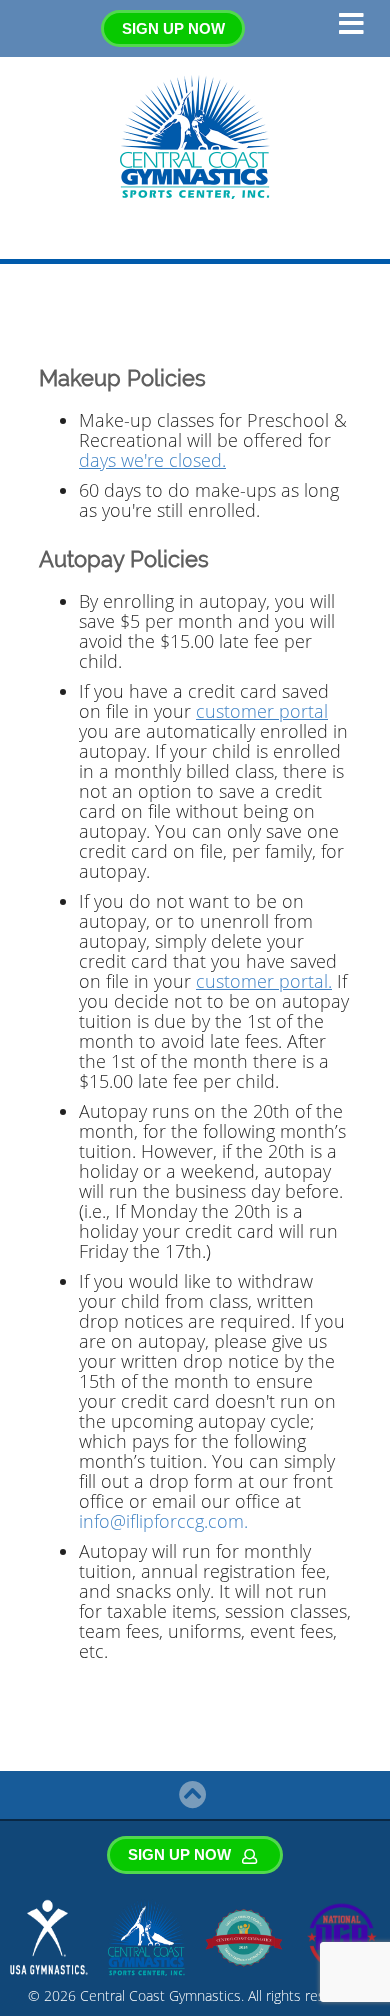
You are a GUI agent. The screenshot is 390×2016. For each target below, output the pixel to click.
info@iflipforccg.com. (163, 1521)
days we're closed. (152, 460)
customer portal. (264, 981)
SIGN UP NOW (173, 28)
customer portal (262, 711)
